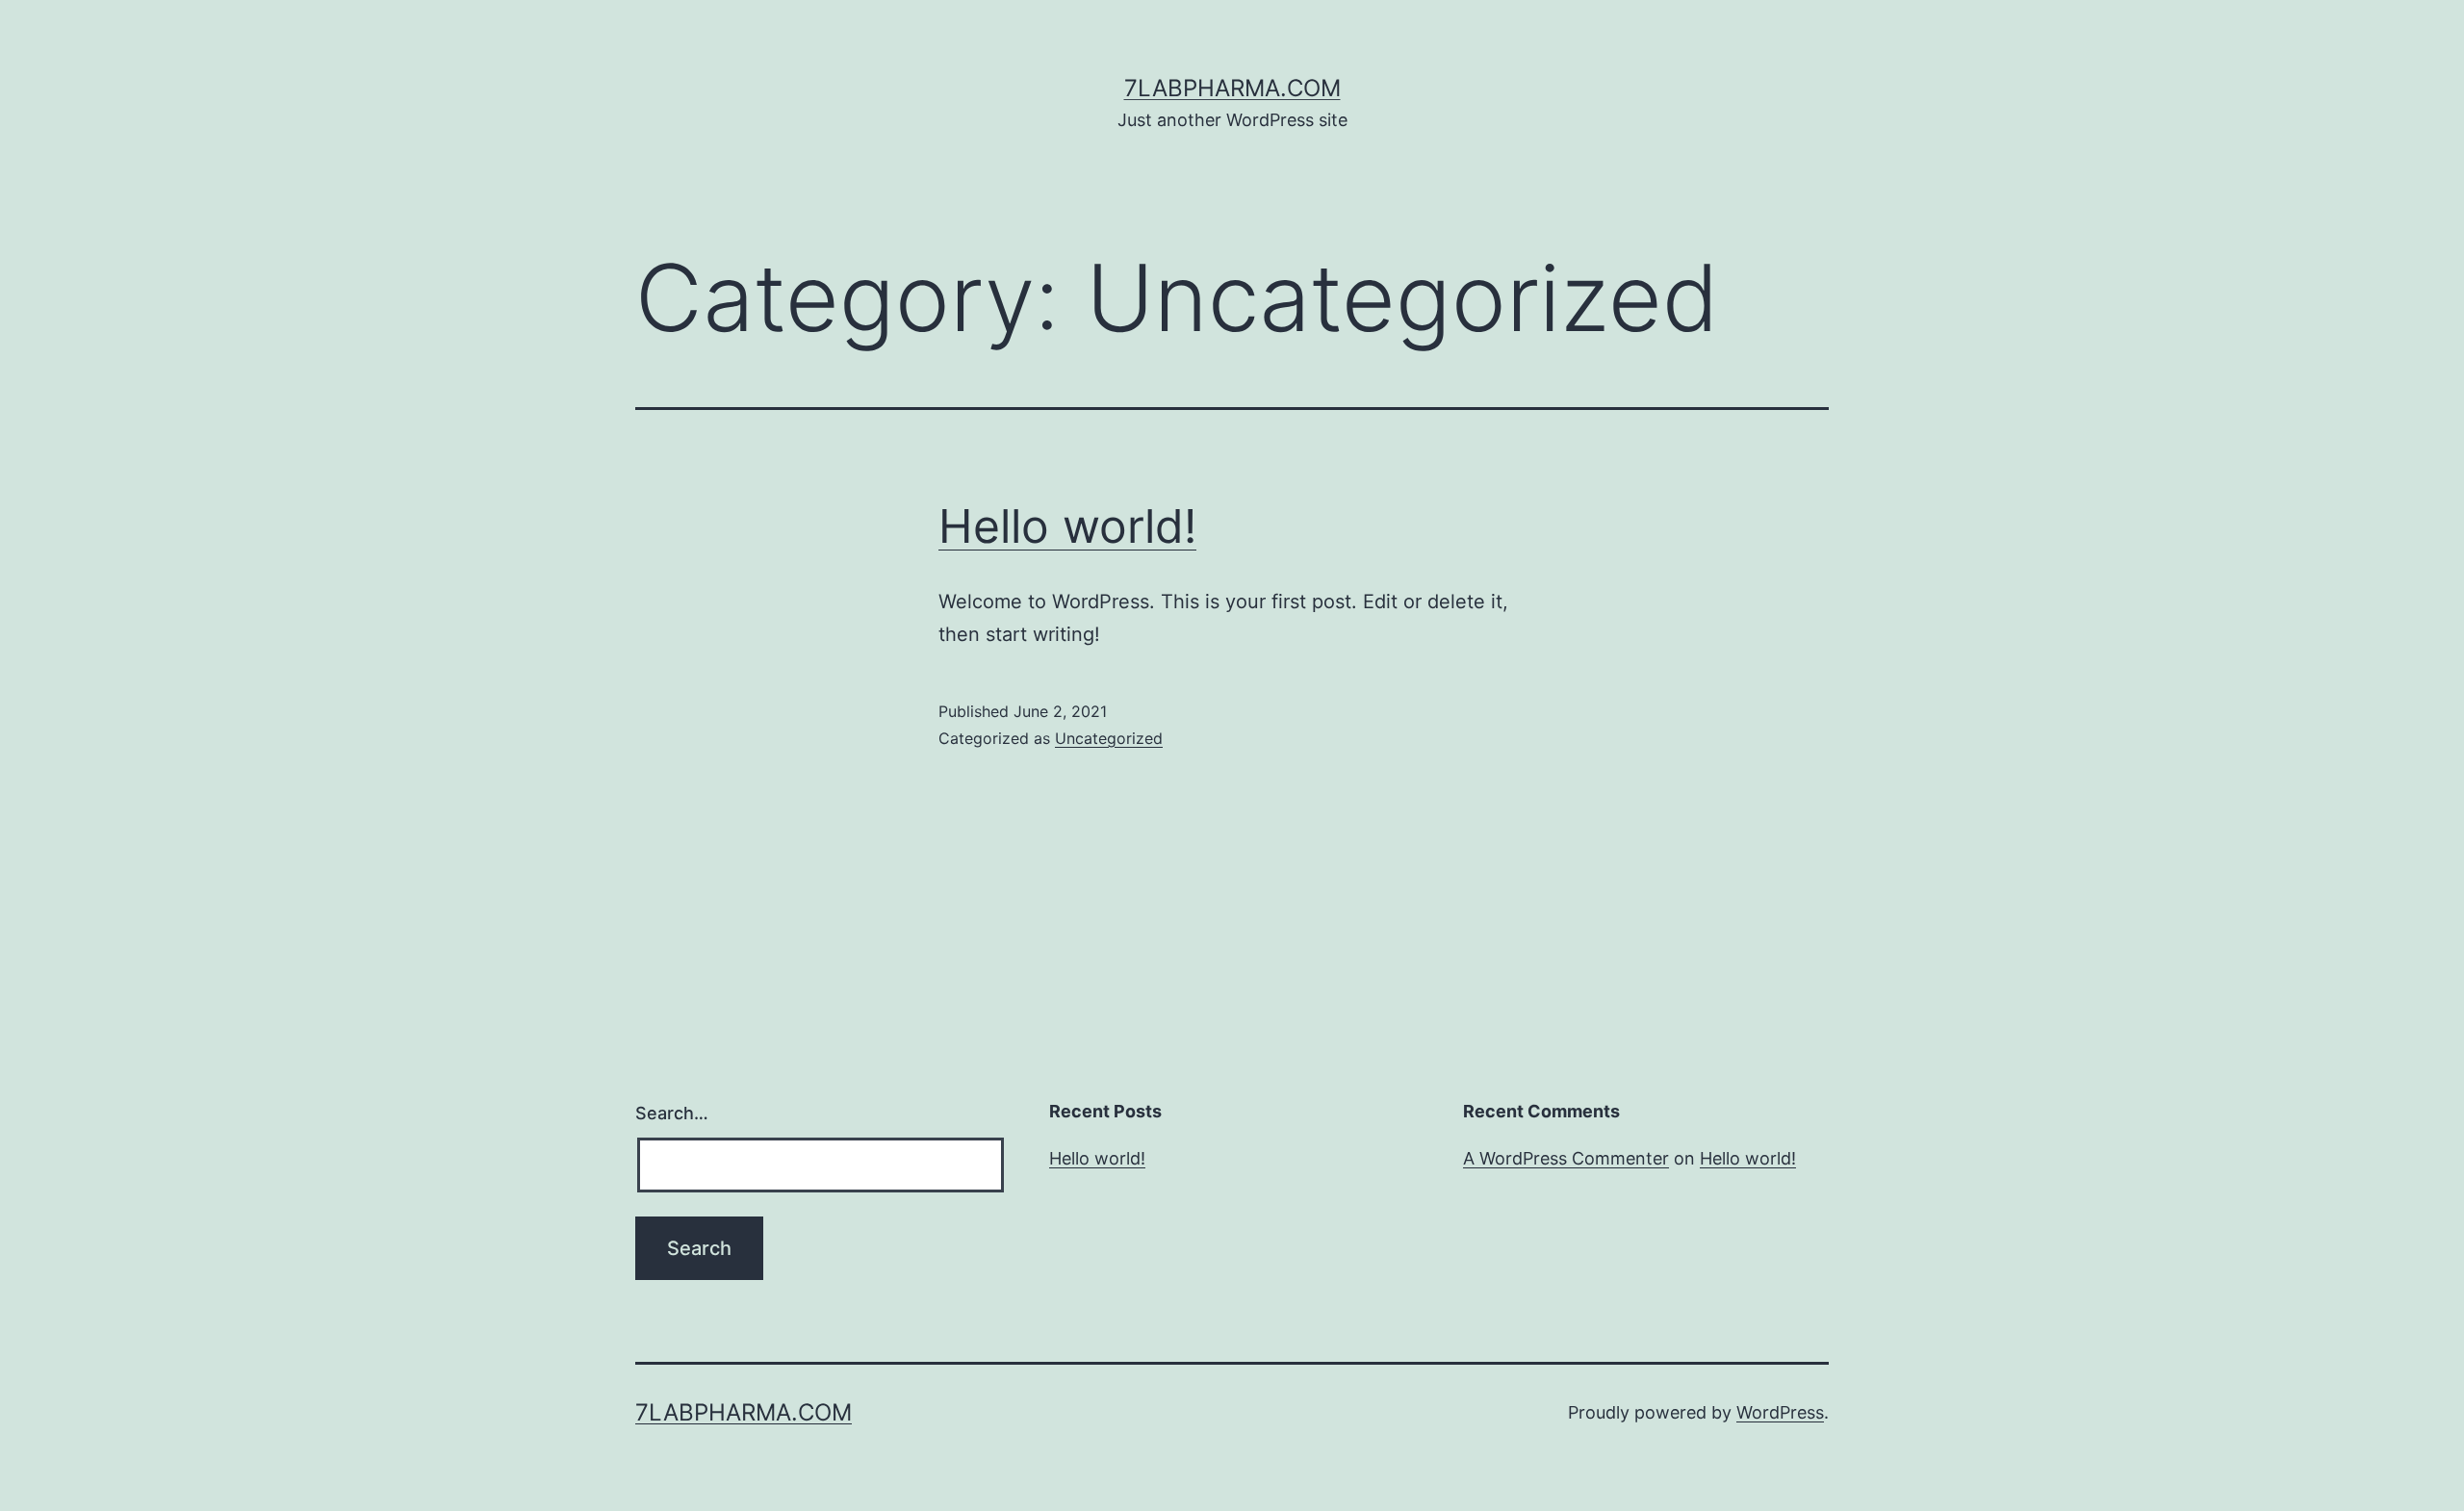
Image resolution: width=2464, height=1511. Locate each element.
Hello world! (1067, 526)
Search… (672, 1113)
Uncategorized (1109, 738)
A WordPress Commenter (1566, 1158)
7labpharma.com (1232, 88)
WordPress (1780, 1412)
